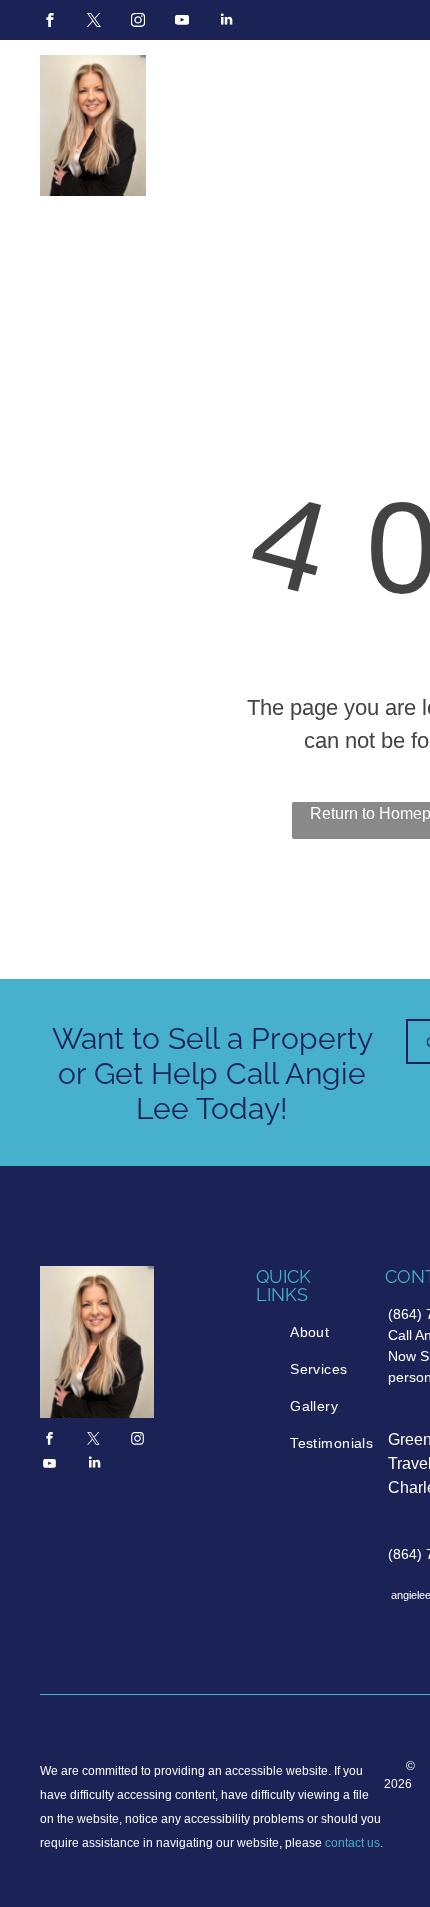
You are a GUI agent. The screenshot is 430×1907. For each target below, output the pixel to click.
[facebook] (50, 22)
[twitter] (94, 22)
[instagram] (138, 22)
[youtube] (182, 22)
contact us (352, 1843)
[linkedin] (226, 22)
